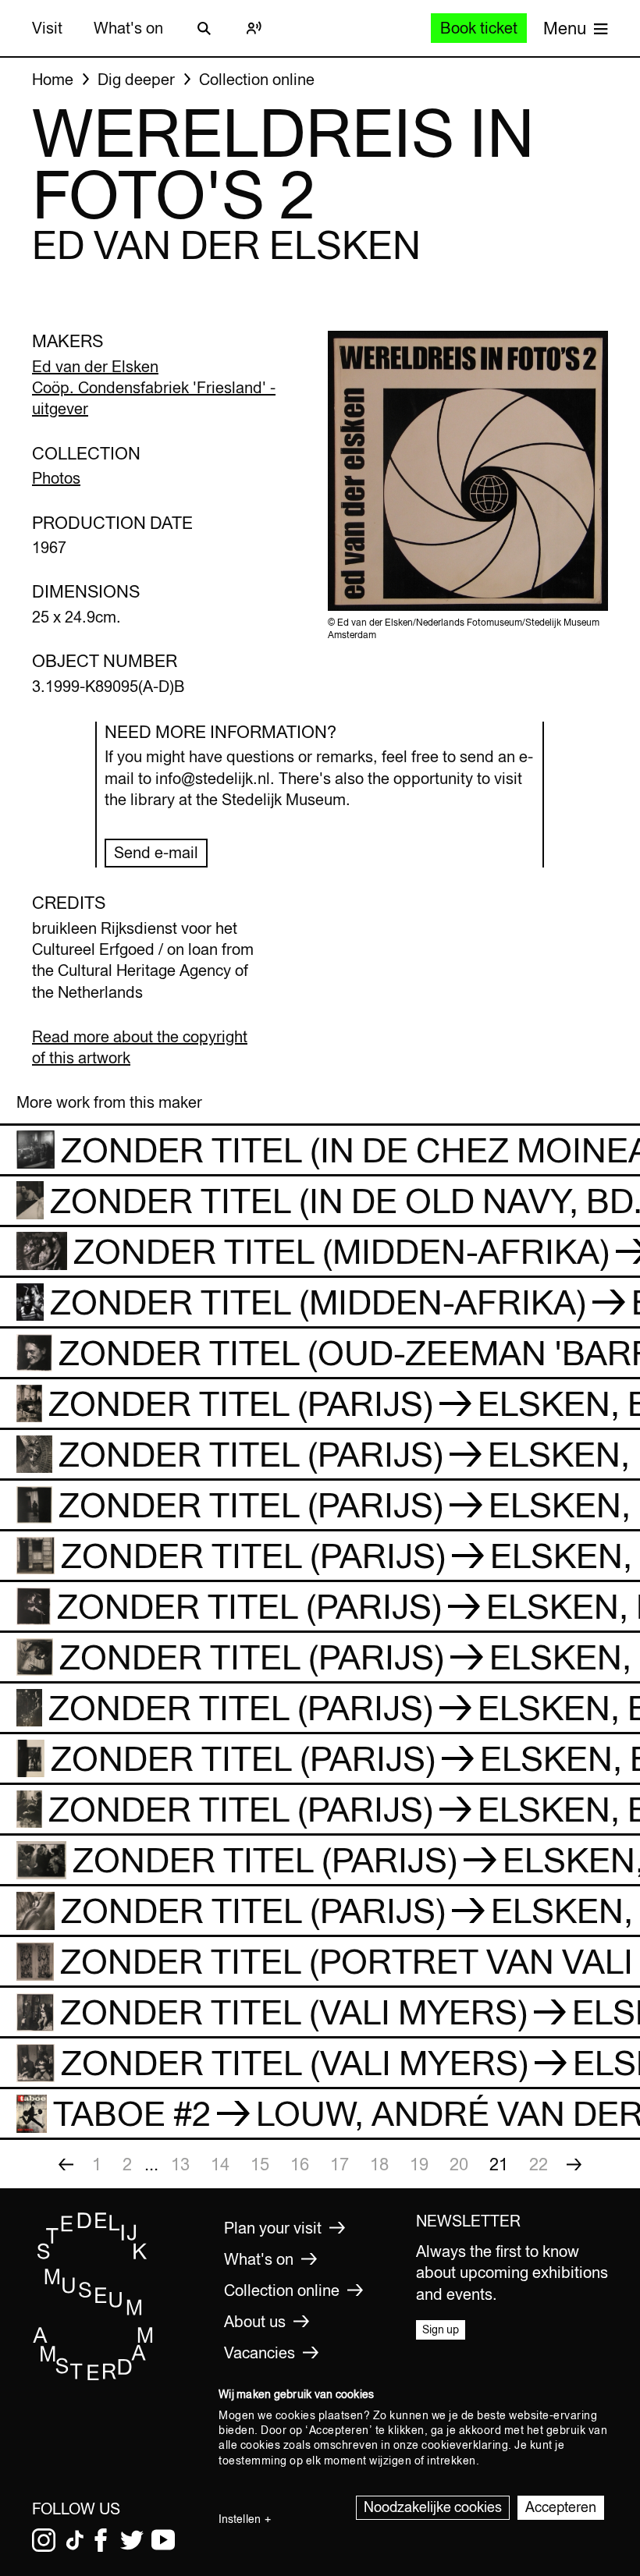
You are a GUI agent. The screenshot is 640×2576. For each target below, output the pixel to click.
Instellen (240, 2519)
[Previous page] (66, 2164)
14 (220, 2164)
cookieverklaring (465, 2445)
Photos (56, 478)
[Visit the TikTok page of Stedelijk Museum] (75, 2540)
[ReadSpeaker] (254, 28)
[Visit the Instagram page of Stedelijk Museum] (44, 2540)
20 (459, 2164)
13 (180, 2164)
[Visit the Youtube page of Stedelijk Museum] (163, 2540)
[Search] (204, 28)
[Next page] (574, 2164)
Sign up (441, 2329)
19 (419, 2164)
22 (539, 2164)
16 (300, 2164)
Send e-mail (156, 852)
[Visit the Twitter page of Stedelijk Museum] (132, 2540)
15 (260, 2164)
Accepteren (561, 2507)
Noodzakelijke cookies (433, 2507)
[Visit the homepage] (93, 2377)
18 (379, 2164)
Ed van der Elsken (95, 366)
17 (340, 2164)
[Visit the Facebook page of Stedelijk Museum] (101, 2540)
